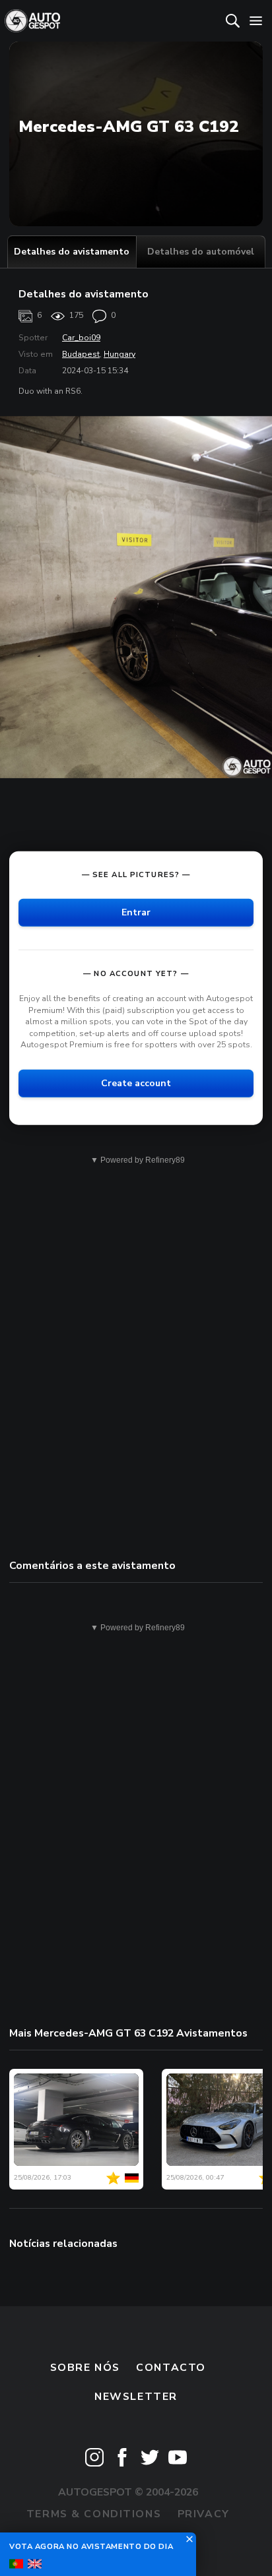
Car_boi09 (81, 338)
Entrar (136, 912)
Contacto (171, 2368)
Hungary (119, 354)
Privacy (204, 2514)
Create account (136, 1083)
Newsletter (136, 2397)
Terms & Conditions (94, 2514)
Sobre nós (85, 2368)
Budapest (81, 354)
